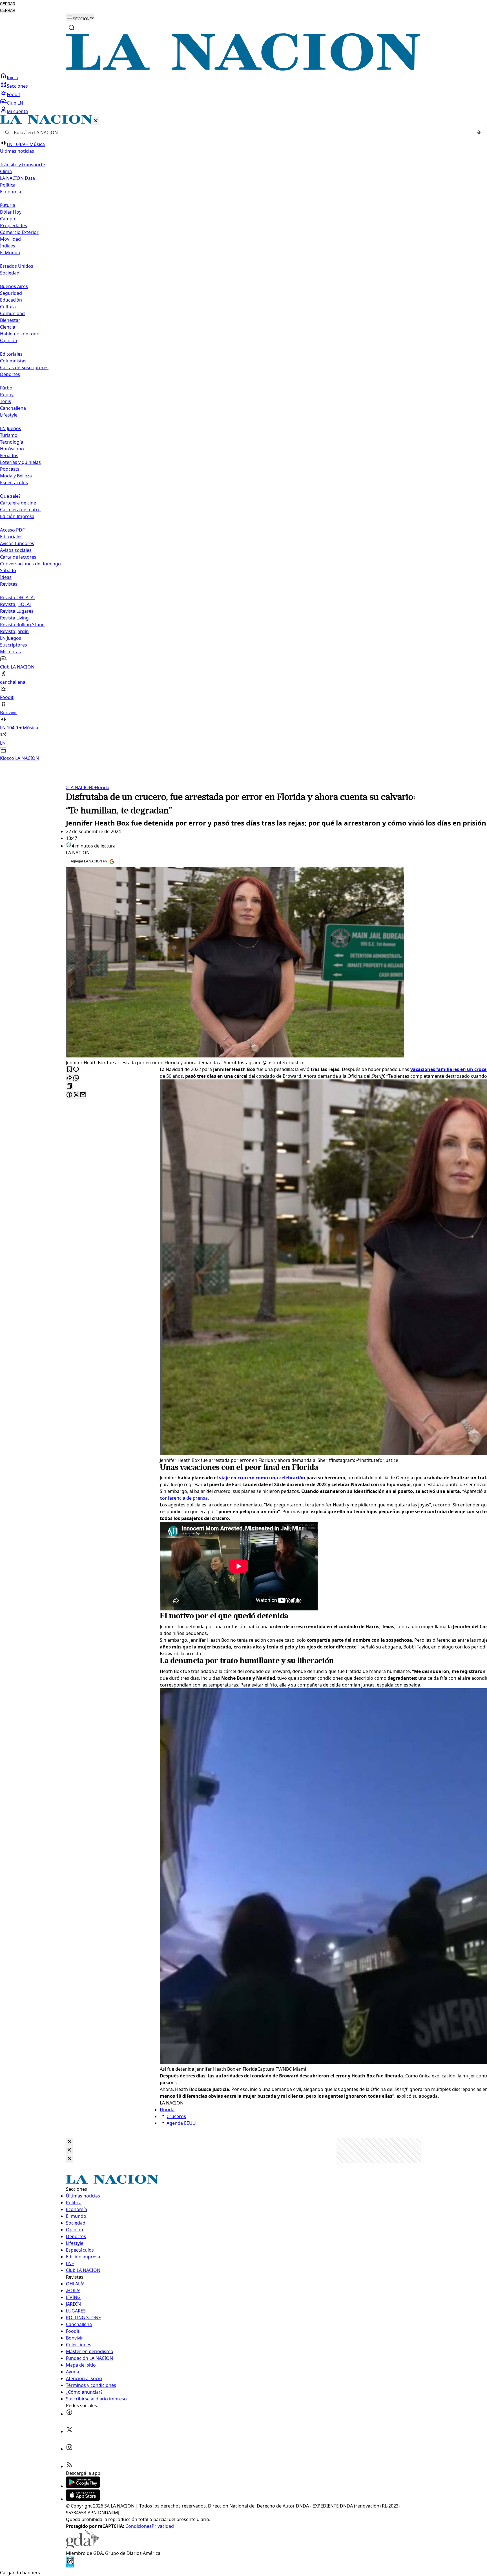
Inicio (13, 78)
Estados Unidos (17, 266)
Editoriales (11, 354)
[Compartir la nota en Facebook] (69, 1095)
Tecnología (12, 442)
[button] (243, 438)
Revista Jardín (14, 631)
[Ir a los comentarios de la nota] (76, 1070)
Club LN (15, 103)
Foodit (14, 94)
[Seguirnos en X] (69, 2431)
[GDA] (82, 2546)
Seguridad (11, 293)
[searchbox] (241, 132)
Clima (6, 171)
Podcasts (10, 469)
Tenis (5, 401)
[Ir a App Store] (83, 2499)
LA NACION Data (17, 178)
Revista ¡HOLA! (15, 604)
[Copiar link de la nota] (69, 1087)
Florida (101, 787)
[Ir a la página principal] (243, 69)
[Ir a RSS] (69, 2466)
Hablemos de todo (20, 334)
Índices (8, 246)
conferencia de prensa (184, 1498)
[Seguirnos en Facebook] (69, 2414)
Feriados (9, 455)
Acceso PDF (12, 530)
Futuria (8, 205)
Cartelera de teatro (20, 510)
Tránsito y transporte (23, 165)
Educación (11, 300)
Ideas (6, 577)
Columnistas (13, 361)
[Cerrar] (96, 121)
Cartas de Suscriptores (24, 368)
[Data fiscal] (70, 2566)
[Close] (69, 2142)
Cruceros (176, 2116)
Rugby (7, 395)
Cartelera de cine (18, 503)
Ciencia (8, 327)
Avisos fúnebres (17, 543)
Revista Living (14, 618)
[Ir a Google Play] (83, 2486)
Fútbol (7, 388)
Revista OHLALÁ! (17, 597)
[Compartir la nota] (69, 1078)
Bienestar (10, 320)
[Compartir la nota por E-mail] (83, 1095)
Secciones (17, 86)
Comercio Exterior (19, 232)
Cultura (8, 307)
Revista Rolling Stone (22, 625)
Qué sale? (10, 496)
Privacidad (163, 2526)
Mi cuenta (17, 111)
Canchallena (13, 408)
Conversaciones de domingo (30, 564)
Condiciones (139, 2526)
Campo (8, 219)
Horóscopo (12, 449)
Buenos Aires (14, 286)
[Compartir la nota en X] (76, 1095)
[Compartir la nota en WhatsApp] (76, 1078)
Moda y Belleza (16, 476)
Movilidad (10, 239)
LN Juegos (11, 428)
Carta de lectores (18, 557)
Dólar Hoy (11, 212)
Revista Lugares (17, 611)
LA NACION (79, 787)
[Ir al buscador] (72, 28)
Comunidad (12, 313)
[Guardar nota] (69, 1070)
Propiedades (14, 225)
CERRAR (8, 4)
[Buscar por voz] (479, 132)
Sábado (8, 570)
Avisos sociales (16, 550)
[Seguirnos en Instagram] (69, 2449)
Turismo (9, 435)
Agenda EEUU (181, 2123)
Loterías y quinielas (20, 462)
